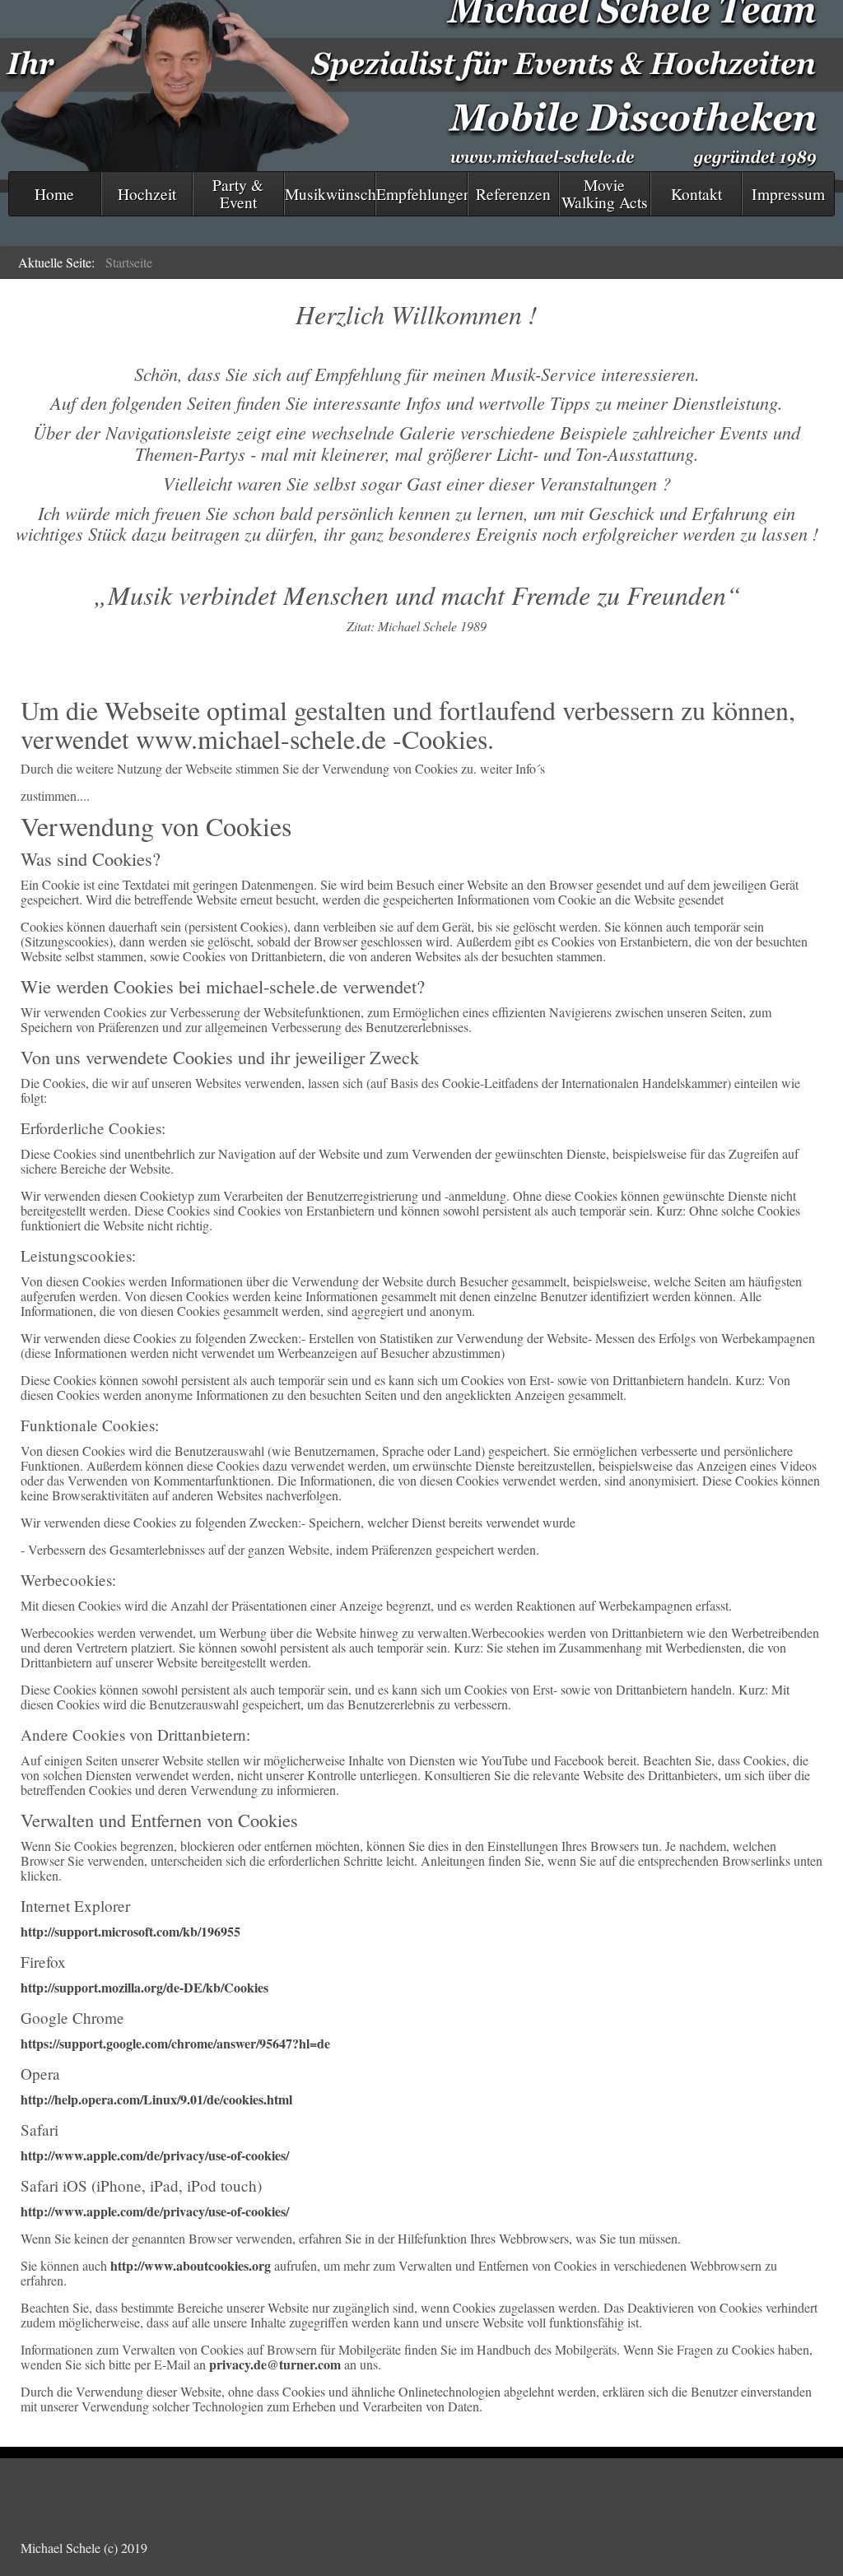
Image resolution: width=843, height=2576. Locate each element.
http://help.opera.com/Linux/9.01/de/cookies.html (156, 2099)
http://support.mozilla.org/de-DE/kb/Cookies (144, 1987)
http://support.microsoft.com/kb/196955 (130, 1931)
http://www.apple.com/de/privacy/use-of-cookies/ (155, 2155)
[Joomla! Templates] (421, 2486)
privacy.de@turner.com (275, 2364)
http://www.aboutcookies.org (191, 2265)
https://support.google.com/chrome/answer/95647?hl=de (175, 2043)
